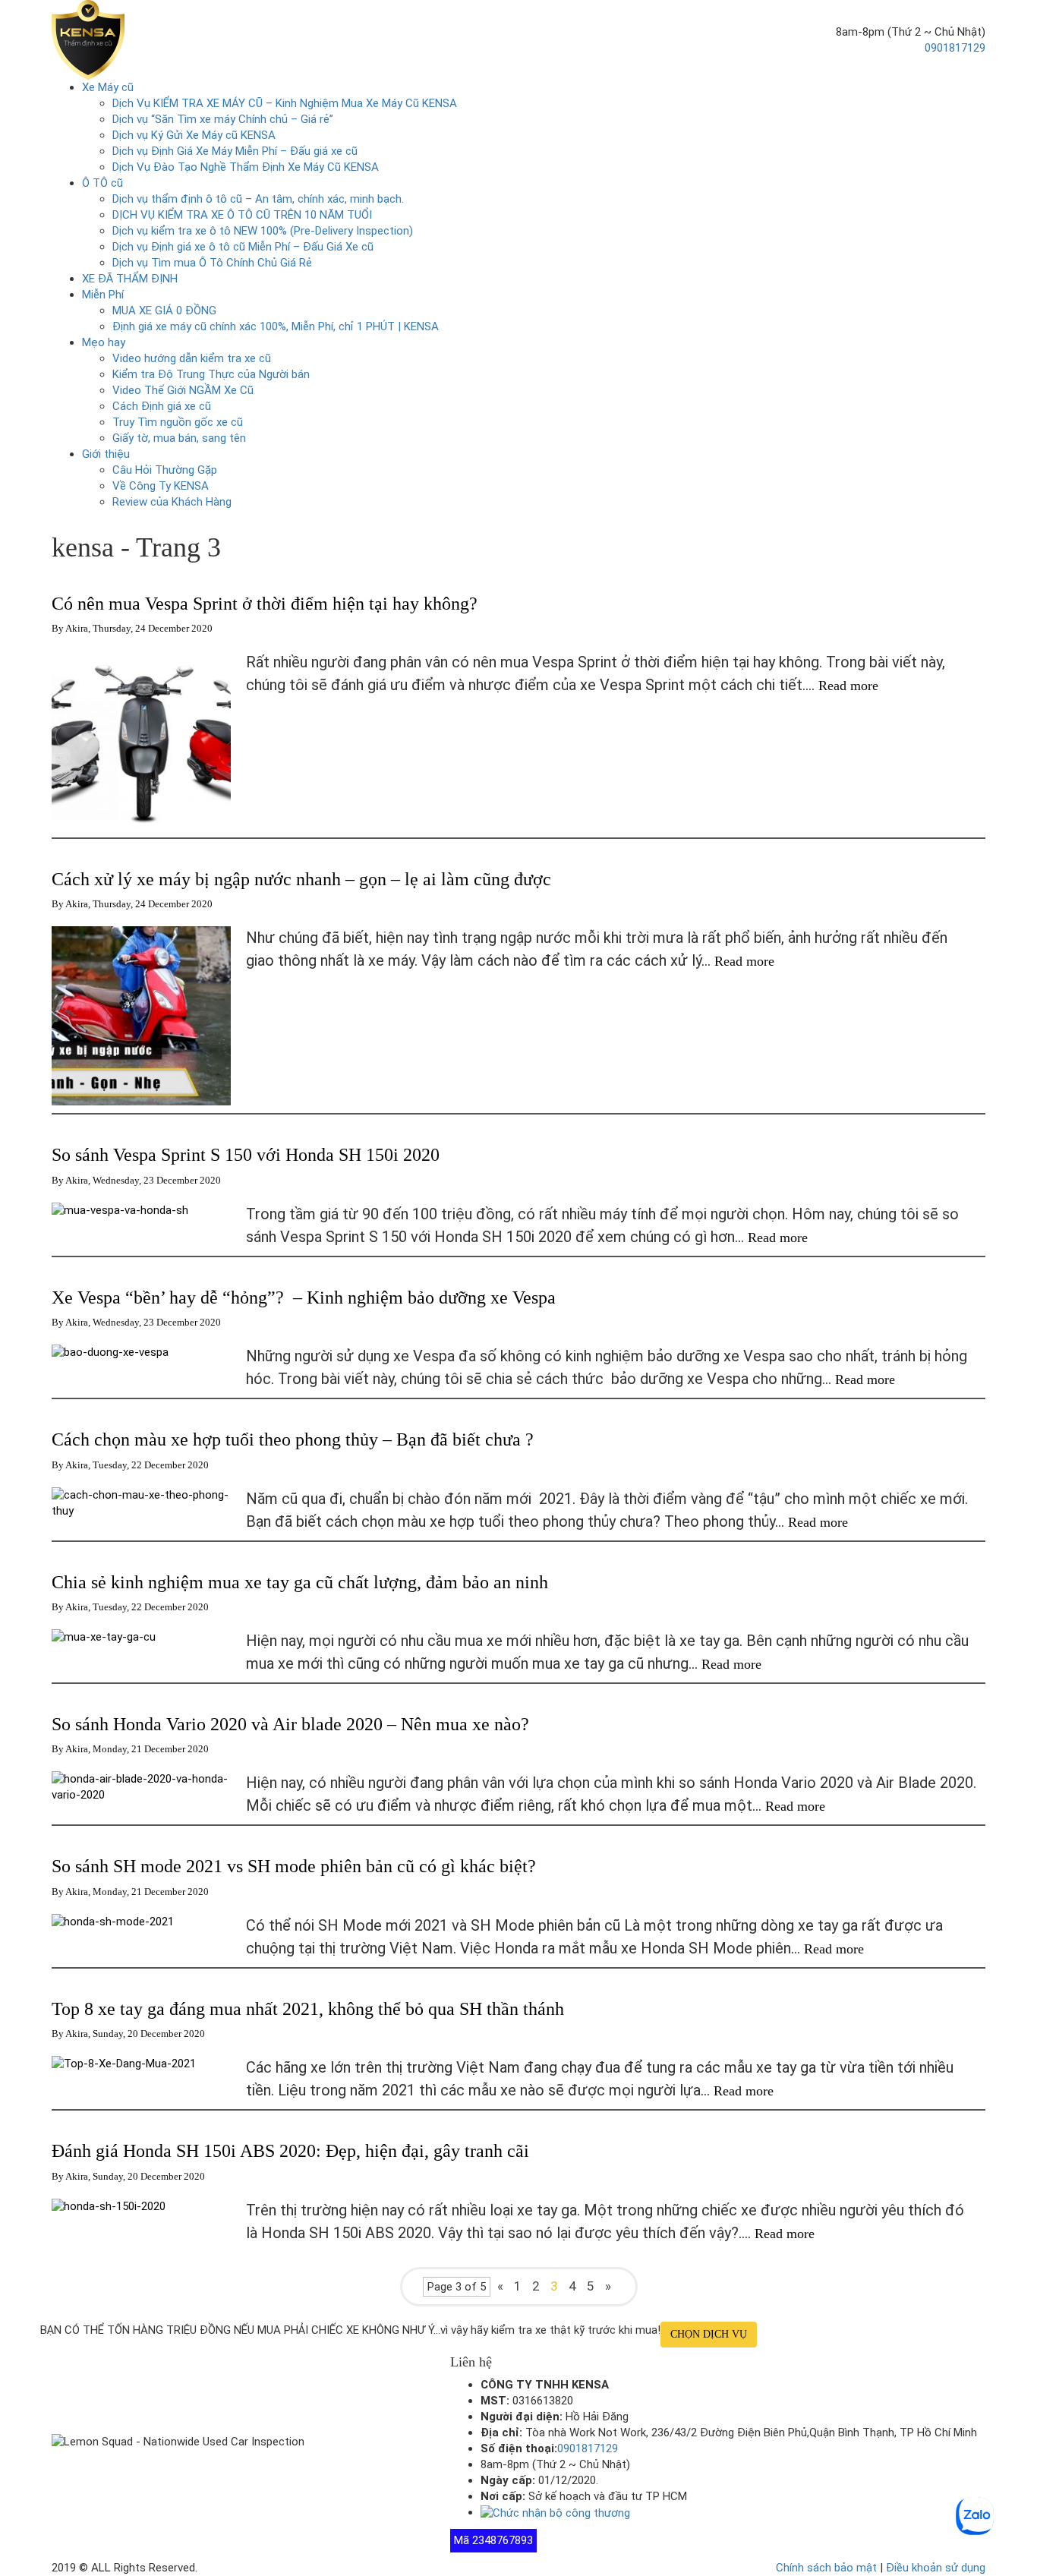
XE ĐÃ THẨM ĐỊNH (130, 279)
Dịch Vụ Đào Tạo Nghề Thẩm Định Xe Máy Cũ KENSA (246, 167)
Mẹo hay (104, 342)
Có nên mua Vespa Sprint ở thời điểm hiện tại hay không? (265, 604)
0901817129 (955, 48)
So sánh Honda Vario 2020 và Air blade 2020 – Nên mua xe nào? (290, 1724)
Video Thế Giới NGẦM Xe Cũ (183, 390)
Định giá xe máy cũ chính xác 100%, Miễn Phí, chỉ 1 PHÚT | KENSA (276, 326)
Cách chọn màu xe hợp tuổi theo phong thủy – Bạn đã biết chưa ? (293, 1439)
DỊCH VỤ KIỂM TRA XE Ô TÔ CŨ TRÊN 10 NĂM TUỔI (242, 215)
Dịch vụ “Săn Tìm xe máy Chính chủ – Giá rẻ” (223, 119)
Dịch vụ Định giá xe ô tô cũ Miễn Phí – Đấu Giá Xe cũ (243, 247)
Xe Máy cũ (108, 87)
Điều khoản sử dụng (936, 2568)
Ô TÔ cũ (102, 183)
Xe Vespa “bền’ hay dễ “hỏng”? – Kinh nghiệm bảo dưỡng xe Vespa (304, 1297)
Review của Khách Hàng (172, 502)
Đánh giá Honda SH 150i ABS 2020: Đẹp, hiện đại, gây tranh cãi (290, 2151)
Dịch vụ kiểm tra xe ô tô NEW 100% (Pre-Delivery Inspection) (263, 231)
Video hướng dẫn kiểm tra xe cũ (192, 358)
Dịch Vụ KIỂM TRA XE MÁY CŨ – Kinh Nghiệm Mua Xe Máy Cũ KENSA (285, 103)
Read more (850, 686)
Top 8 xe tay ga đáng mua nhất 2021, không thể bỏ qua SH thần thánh (308, 2009)
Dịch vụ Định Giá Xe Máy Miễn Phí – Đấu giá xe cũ (235, 151)
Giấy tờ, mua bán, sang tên (179, 438)
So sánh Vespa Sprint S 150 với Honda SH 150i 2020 (246, 1155)
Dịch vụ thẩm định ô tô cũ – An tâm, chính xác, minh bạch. (258, 199)
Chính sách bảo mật (826, 2568)
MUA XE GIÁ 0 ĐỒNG (164, 311)
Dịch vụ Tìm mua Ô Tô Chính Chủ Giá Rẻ (212, 263)
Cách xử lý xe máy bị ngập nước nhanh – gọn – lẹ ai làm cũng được (301, 879)
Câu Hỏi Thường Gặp (165, 470)
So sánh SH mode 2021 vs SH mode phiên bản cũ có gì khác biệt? (294, 1866)
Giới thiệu (106, 454)
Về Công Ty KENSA (161, 486)
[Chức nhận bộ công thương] (555, 2512)
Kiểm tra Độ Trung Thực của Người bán (211, 374)
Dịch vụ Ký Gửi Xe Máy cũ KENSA (194, 135)
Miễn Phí (103, 295)
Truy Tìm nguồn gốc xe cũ (178, 422)
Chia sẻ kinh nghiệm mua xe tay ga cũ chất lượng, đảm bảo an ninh (300, 1582)
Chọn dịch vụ (709, 2334)
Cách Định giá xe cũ (162, 406)
